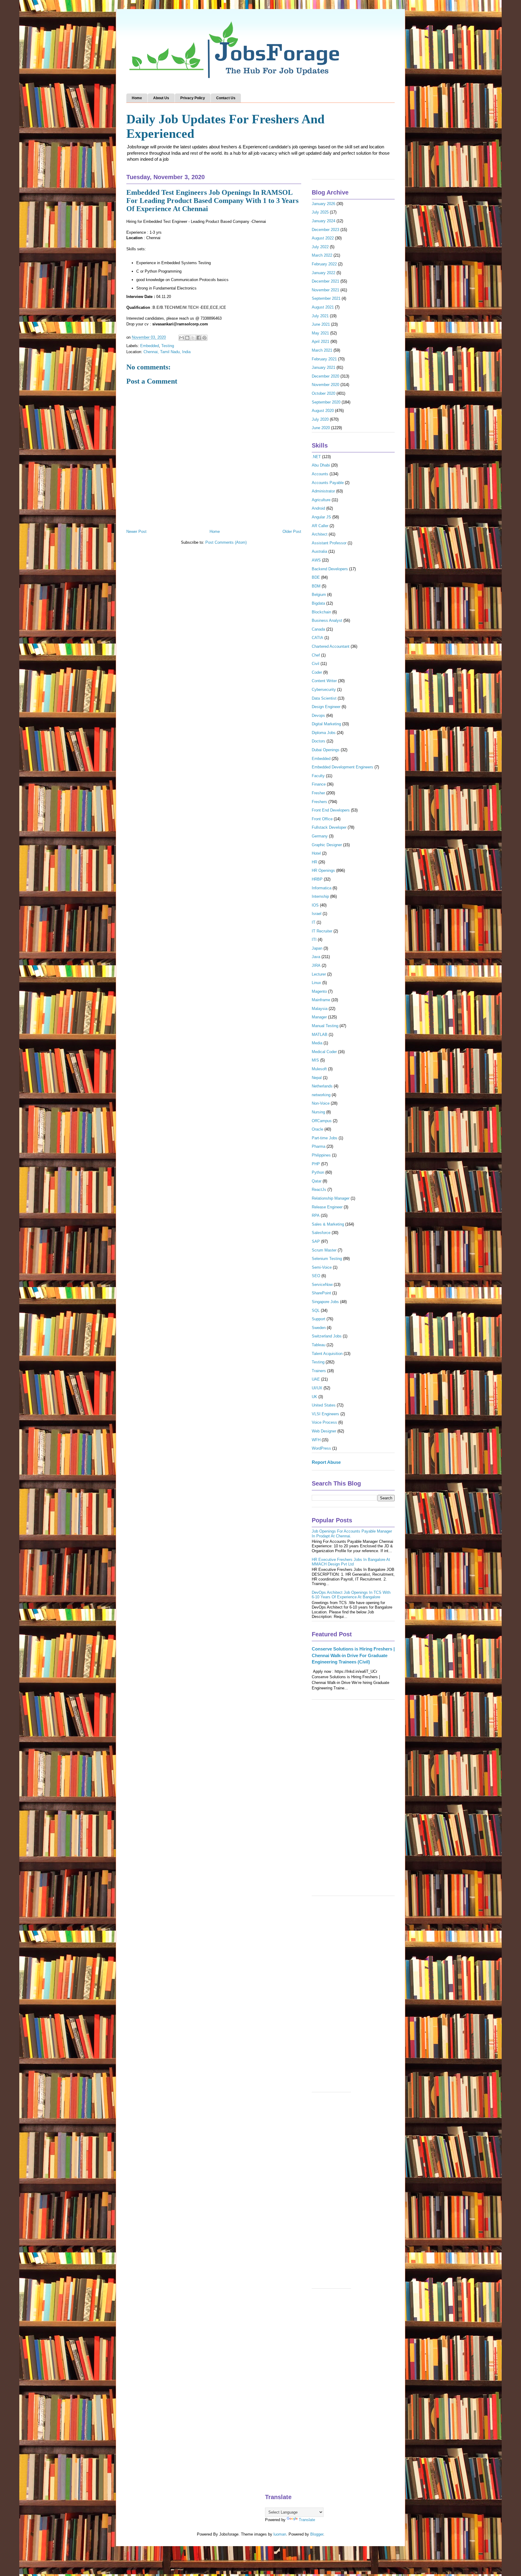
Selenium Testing (327, 1259)
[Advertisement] (353, 1801)
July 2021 (320, 316)
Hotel (316, 853)
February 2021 (324, 359)
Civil (316, 664)
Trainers (319, 1371)
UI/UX (317, 1388)
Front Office (322, 819)
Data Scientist (324, 698)
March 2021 (322, 350)
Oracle (317, 1129)
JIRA (316, 965)
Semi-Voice (322, 1267)
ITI (314, 940)
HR (314, 862)
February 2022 (324, 264)
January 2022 (324, 273)
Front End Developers (331, 810)
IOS (315, 905)
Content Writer (324, 681)
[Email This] (182, 338)
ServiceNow (322, 1285)
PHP (316, 1164)
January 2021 (324, 367)
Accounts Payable (328, 483)
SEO (316, 1276)
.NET (316, 457)
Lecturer (319, 974)
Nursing (318, 1112)
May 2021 (320, 333)
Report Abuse (326, 1462)
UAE (316, 1379)
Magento (319, 991)
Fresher (318, 793)
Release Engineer (327, 1207)
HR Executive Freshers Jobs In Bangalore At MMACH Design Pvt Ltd (351, 1562)
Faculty (318, 776)
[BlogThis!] (187, 338)
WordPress (321, 1448)
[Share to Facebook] (199, 338)
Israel (317, 914)
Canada (318, 629)
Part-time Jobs (325, 1138)
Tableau (319, 1345)
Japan (317, 948)
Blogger (317, 2534)
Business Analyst (327, 620)
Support (319, 1319)
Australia (319, 551)
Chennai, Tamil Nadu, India (167, 352)
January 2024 (324, 221)
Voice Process (324, 1422)
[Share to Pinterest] (204, 338)
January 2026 (324, 204)
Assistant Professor (329, 543)
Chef (316, 655)
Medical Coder (324, 1052)
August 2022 (323, 238)
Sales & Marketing (328, 1224)
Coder (317, 672)
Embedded (150, 346)
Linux (316, 983)
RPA (316, 1215)
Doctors (319, 741)
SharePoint (321, 1293)
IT (314, 922)
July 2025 (320, 212)
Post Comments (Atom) (226, 542)
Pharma (319, 1146)
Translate (307, 2520)
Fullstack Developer (329, 827)
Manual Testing (325, 1026)
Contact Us (226, 98)
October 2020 (324, 393)
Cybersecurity (324, 690)
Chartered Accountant (331, 646)
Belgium (319, 595)
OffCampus (322, 1121)
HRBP (317, 879)
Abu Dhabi (321, 465)
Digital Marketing (326, 724)
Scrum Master (324, 1250)
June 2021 (321, 324)
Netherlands (322, 1086)
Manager (319, 1017)
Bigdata (318, 603)
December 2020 (325, 376)
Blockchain (321, 612)
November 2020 (325, 385)
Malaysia (320, 1009)
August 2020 (323, 411)
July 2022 (320, 247)
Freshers (319, 802)
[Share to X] (193, 338)
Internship (320, 896)
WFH (316, 1440)
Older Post (292, 532)
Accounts (320, 474)
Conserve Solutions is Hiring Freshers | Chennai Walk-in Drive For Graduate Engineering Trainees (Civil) (353, 1655)
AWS (316, 560)
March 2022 (322, 255)
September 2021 (326, 298)
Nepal (317, 1078)
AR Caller (320, 526)
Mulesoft (319, 1069)
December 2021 (325, 281)
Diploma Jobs (324, 733)
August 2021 (323, 307)
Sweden (319, 1328)
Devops (318, 715)
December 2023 (325, 230)
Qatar (317, 1181)
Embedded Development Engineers (343, 767)
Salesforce (321, 1233)
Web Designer (324, 1431)
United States (324, 1405)
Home (137, 98)
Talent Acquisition (327, 1354)
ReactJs (319, 1190)
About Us (161, 98)
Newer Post (136, 532)
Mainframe (321, 1000)
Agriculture (321, 500)
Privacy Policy (193, 98)
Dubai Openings (326, 750)
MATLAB (320, 1035)
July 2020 (320, 419)
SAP (316, 1241)
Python (318, 1172)
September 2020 (326, 402)
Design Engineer (326, 707)
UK (314, 1397)
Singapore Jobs (325, 1302)
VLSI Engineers (325, 1414)
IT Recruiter (322, 931)
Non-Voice (321, 1103)
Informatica (322, 888)
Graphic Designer (327, 845)
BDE (316, 577)
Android (318, 508)
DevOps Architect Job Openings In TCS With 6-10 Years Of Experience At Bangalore (351, 1595)
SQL (316, 1310)
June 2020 (321, 428)
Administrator (323, 491)
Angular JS (321, 517)
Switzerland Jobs (327, 1336)
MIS (315, 1060)
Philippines (321, 1155)
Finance (319, 784)
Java (316, 957)
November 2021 (325, 290)
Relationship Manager (331, 1198)
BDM (316, 586)
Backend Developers (330, 569)
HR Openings (323, 870)
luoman (280, 2534)
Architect (320, 534)
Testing (168, 346)
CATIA (317, 638)
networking (321, 1095)
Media (317, 1043)
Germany (320, 836)
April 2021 (320, 342)
